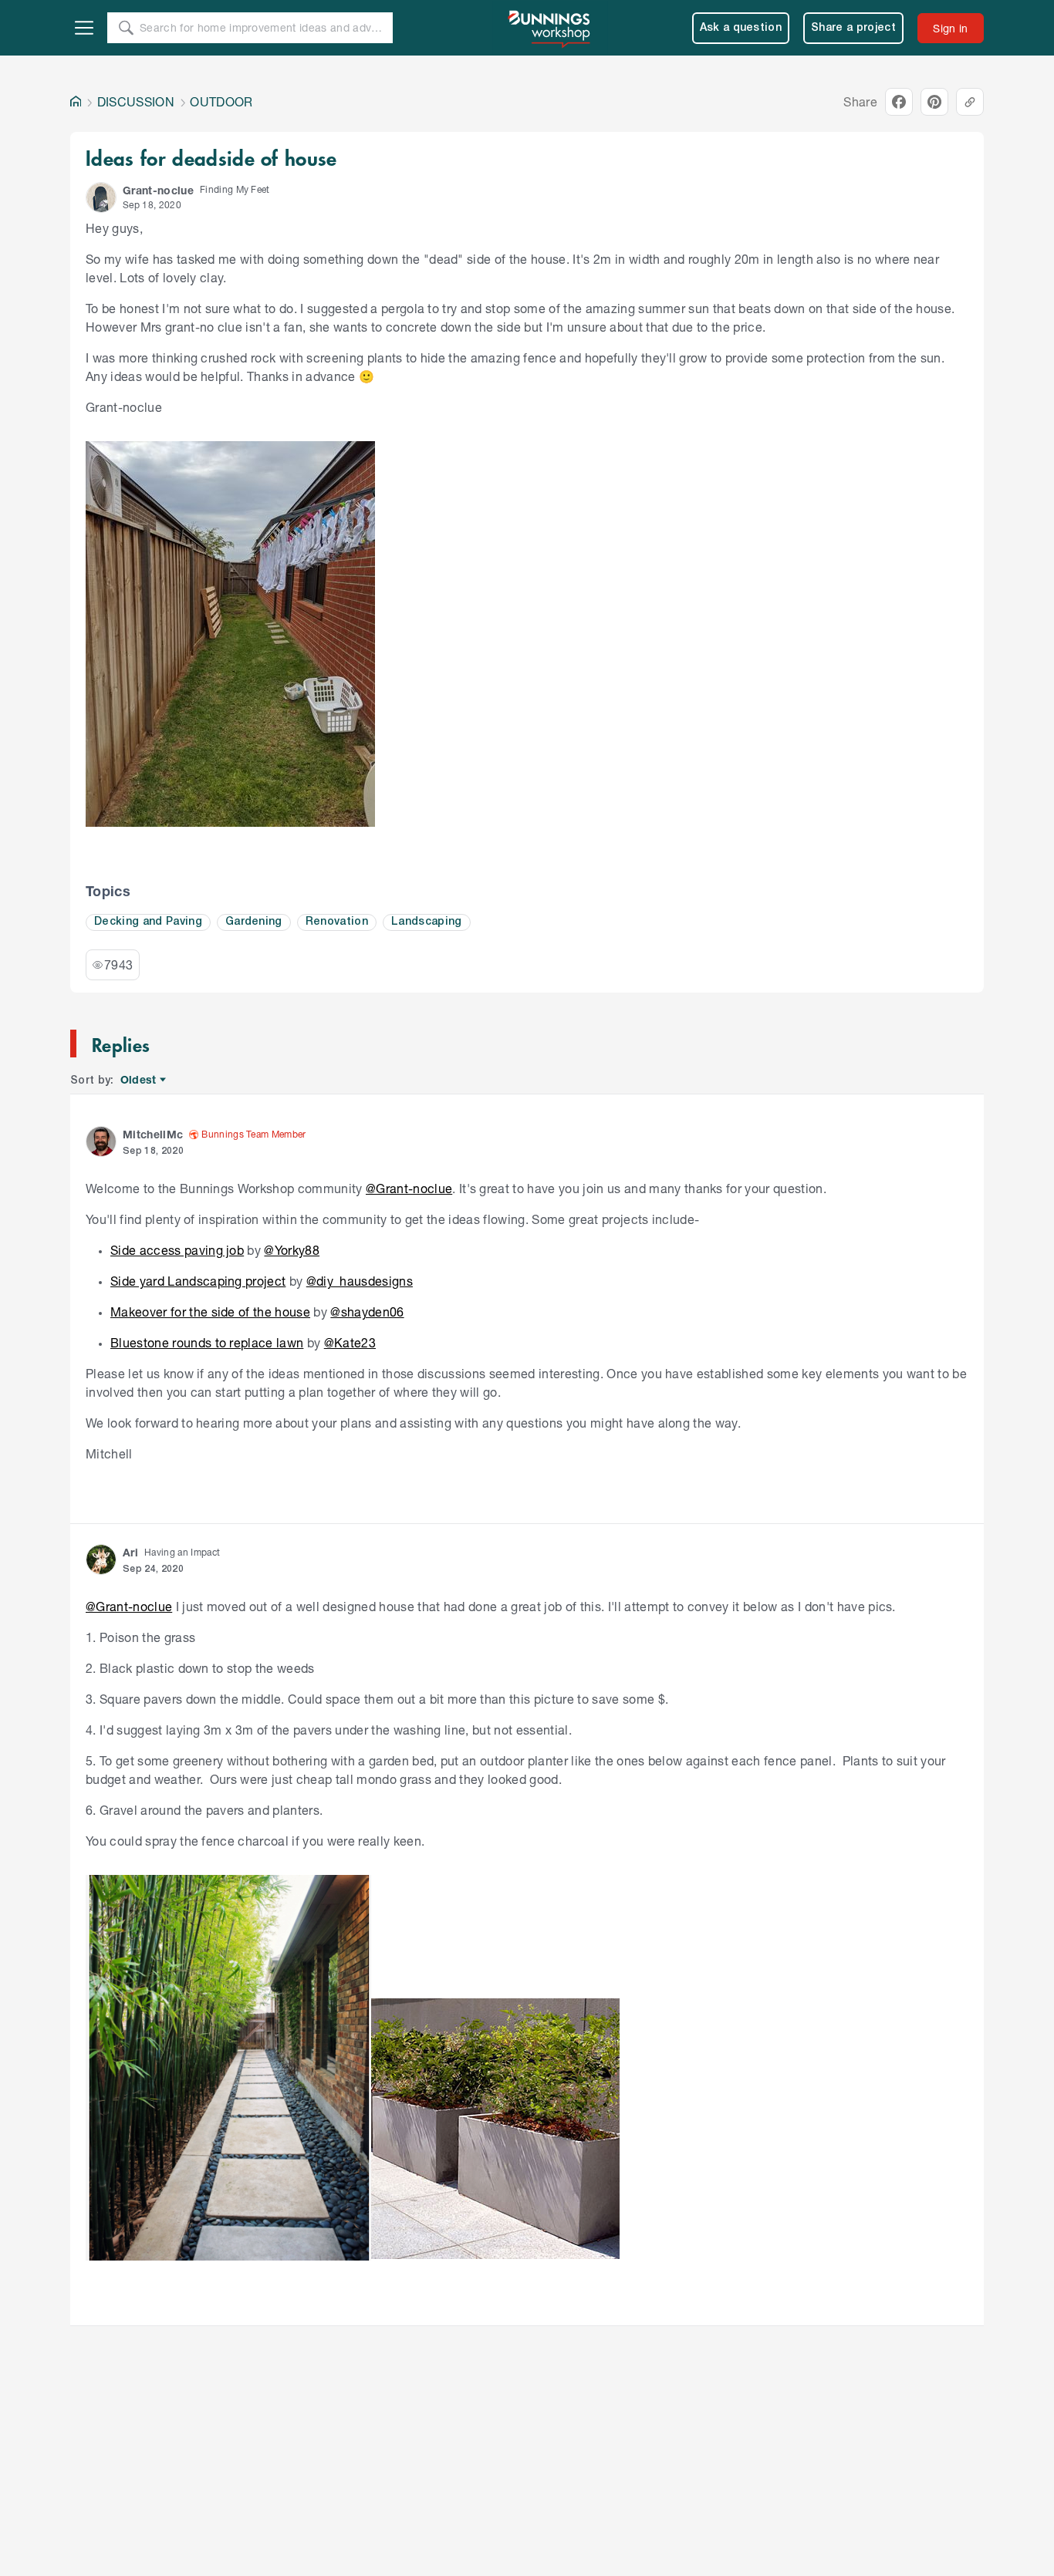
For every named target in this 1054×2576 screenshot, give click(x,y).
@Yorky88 (292, 1250)
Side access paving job (177, 1250)
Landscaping (427, 922)
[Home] (76, 102)
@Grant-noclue (409, 1188)
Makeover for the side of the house (210, 1312)
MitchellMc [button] (153, 1134)
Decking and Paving (148, 922)
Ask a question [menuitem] (741, 28)
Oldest (139, 1080)
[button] (101, 197)
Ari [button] (130, 1552)
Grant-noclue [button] (158, 190)
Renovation (337, 922)
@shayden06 (367, 1312)
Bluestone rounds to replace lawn (207, 1342)
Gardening (254, 922)
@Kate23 (350, 1342)
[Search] (126, 28)
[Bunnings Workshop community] (550, 28)
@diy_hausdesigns (360, 1281)
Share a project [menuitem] (853, 28)
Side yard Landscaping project (198, 1281)
